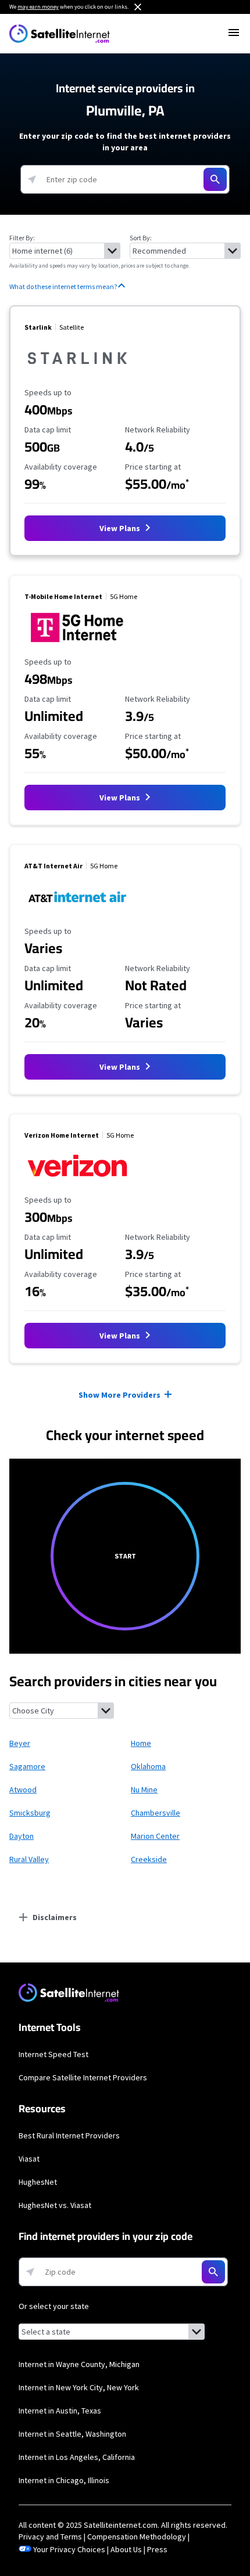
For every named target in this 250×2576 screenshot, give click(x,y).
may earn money (38, 7)
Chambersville (156, 1813)
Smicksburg (30, 1813)
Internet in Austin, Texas (60, 2411)
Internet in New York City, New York (79, 2387)
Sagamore (27, 1766)
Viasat (29, 2159)
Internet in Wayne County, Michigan (79, 2364)
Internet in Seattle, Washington (72, 2434)
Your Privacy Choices (69, 2549)
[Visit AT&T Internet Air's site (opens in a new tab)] (77, 915)
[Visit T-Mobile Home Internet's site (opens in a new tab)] (77, 645)
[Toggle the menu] (234, 33)
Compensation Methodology (137, 2537)
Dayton (22, 1836)
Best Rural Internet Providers (69, 2135)
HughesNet (38, 2182)
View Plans (121, 528)
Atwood (23, 1790)
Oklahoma (148, 1766)
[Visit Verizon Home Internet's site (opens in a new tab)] (77, 1184)
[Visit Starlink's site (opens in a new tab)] (77, 376)
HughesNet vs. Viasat (55, 2205)
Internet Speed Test (53, 2054)
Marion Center (155, 1836)
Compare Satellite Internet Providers (83, 2077)
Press (157, 2549)
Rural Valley (29, 1859)
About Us (126, 2549)
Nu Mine (144, 1790)
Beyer (20, 1743)
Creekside (149, 1859)
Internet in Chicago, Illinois (64, 2480)
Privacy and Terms (50, 2537)
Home (141, 1743)
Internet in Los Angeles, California (77, 2457)
